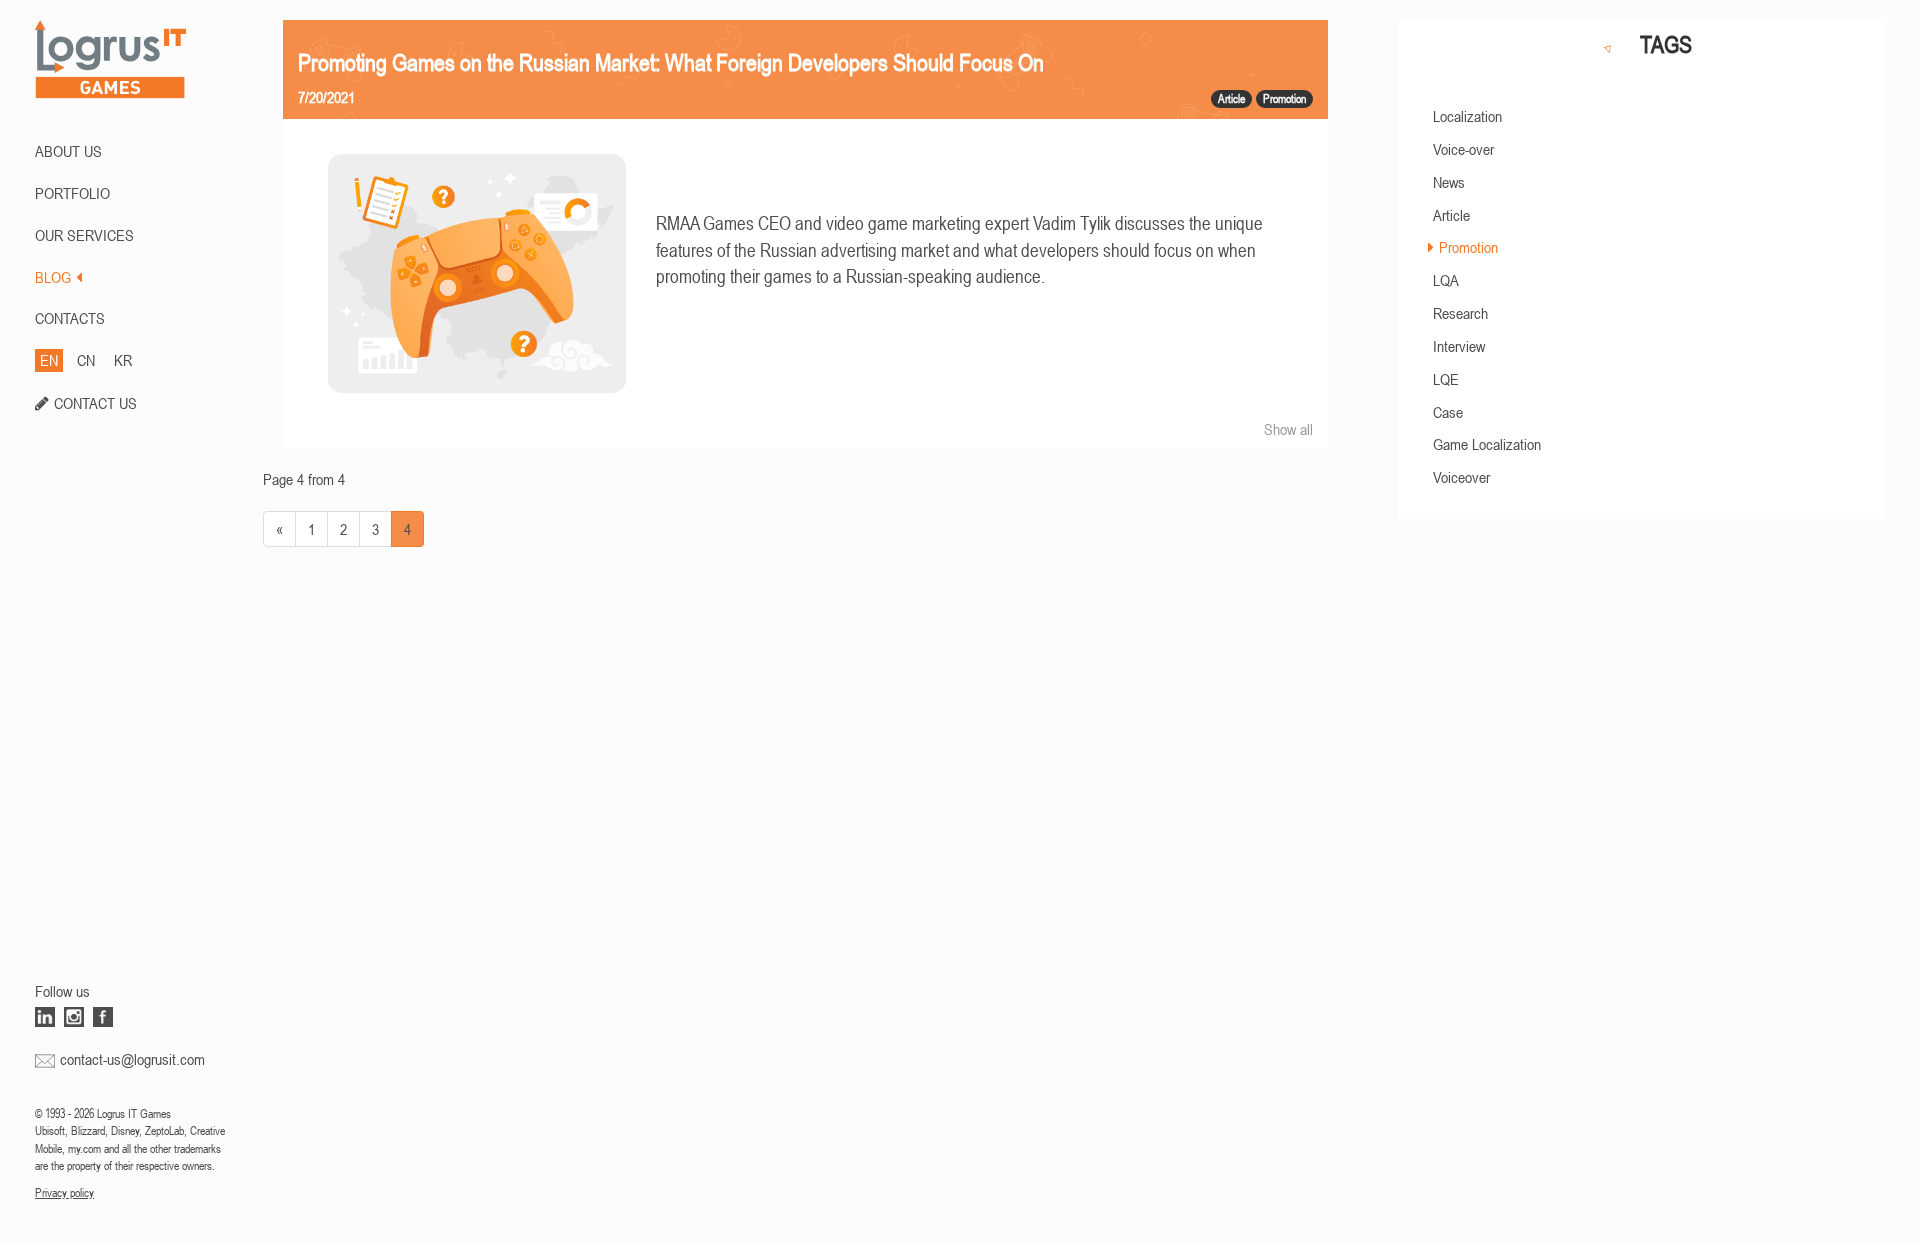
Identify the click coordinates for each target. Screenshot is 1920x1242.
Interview (1459, 346)
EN (49, 360)
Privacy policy (64, 1193)
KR (123, 360)
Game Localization (1487, 444)
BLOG (53, 277)
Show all (1288, 429)
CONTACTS (70, 318)
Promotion (1468, 247)
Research (1460, 313)
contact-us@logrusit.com (132, 1059)
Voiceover (1461, 477)
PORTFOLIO (72, 193)
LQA (1446, 280)
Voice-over (1463, 149)
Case (1448, 412)
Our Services (84, 235)
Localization (1467, 116)
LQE (1446, 379)
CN (86, 360)
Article (1451, 215)
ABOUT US (68, 151)
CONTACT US (95, 403)
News (1449, 182)
